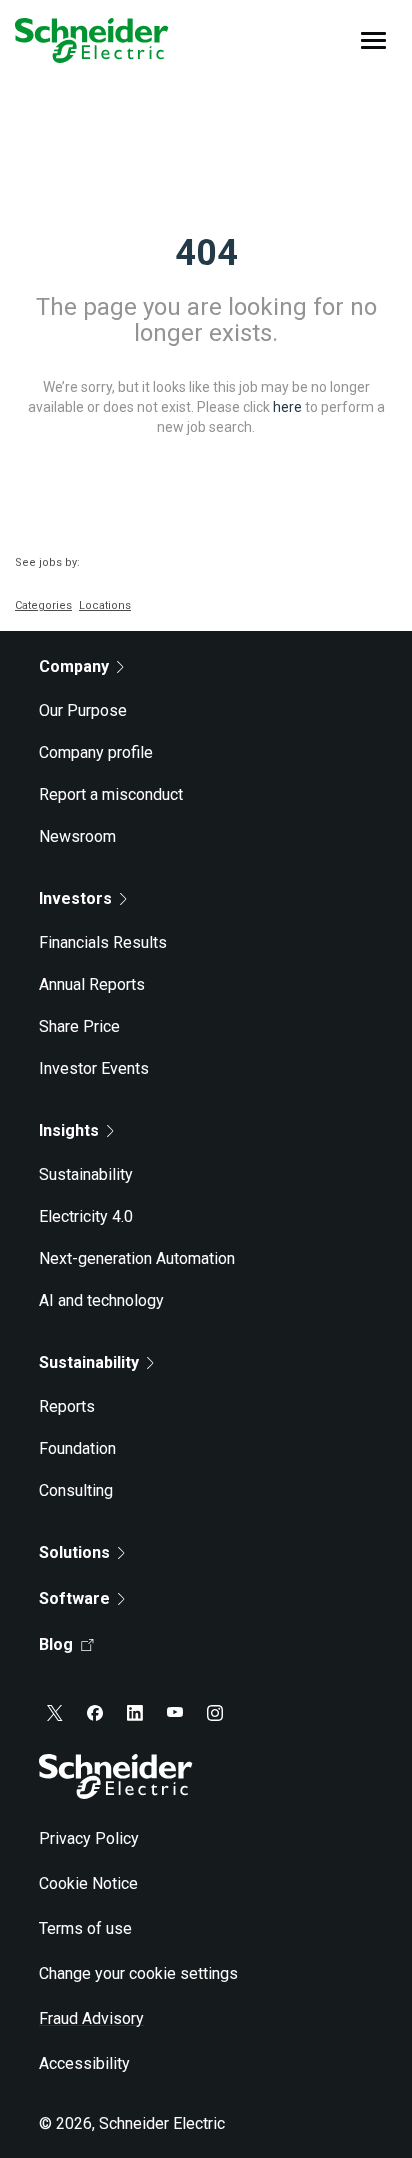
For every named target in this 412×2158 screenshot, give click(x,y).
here (287, 406)
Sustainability (86, 1174)
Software (74, 1598)
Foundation (77, 1448)
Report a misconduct (111, 794)
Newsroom (77, 836)
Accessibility (84, 2063)
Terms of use (85, 1928)
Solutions (74, 1552)
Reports (67, 1406)
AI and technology (101, 1300)
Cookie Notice (88, 1883)
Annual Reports (92, 984)
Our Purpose (83, 710)
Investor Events (94, 1068)
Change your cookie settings (138, 1973)
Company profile (96, 752)
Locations (105, 605)
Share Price (79, 1026)
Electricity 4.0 (86, 1216)
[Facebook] (95, 1713)
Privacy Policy (89, 1838)
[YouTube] (175, 1713)
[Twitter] (55, 1713)
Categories (43, 605)
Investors (75, 898)
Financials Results (103, 942)
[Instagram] (215, 1713)
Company (74, 666)
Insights (69, 1130)
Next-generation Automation (137, 1258)
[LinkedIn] (135, 1713)
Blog (56, 1644)
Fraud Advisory (91, 2018)
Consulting (76, 1490)
